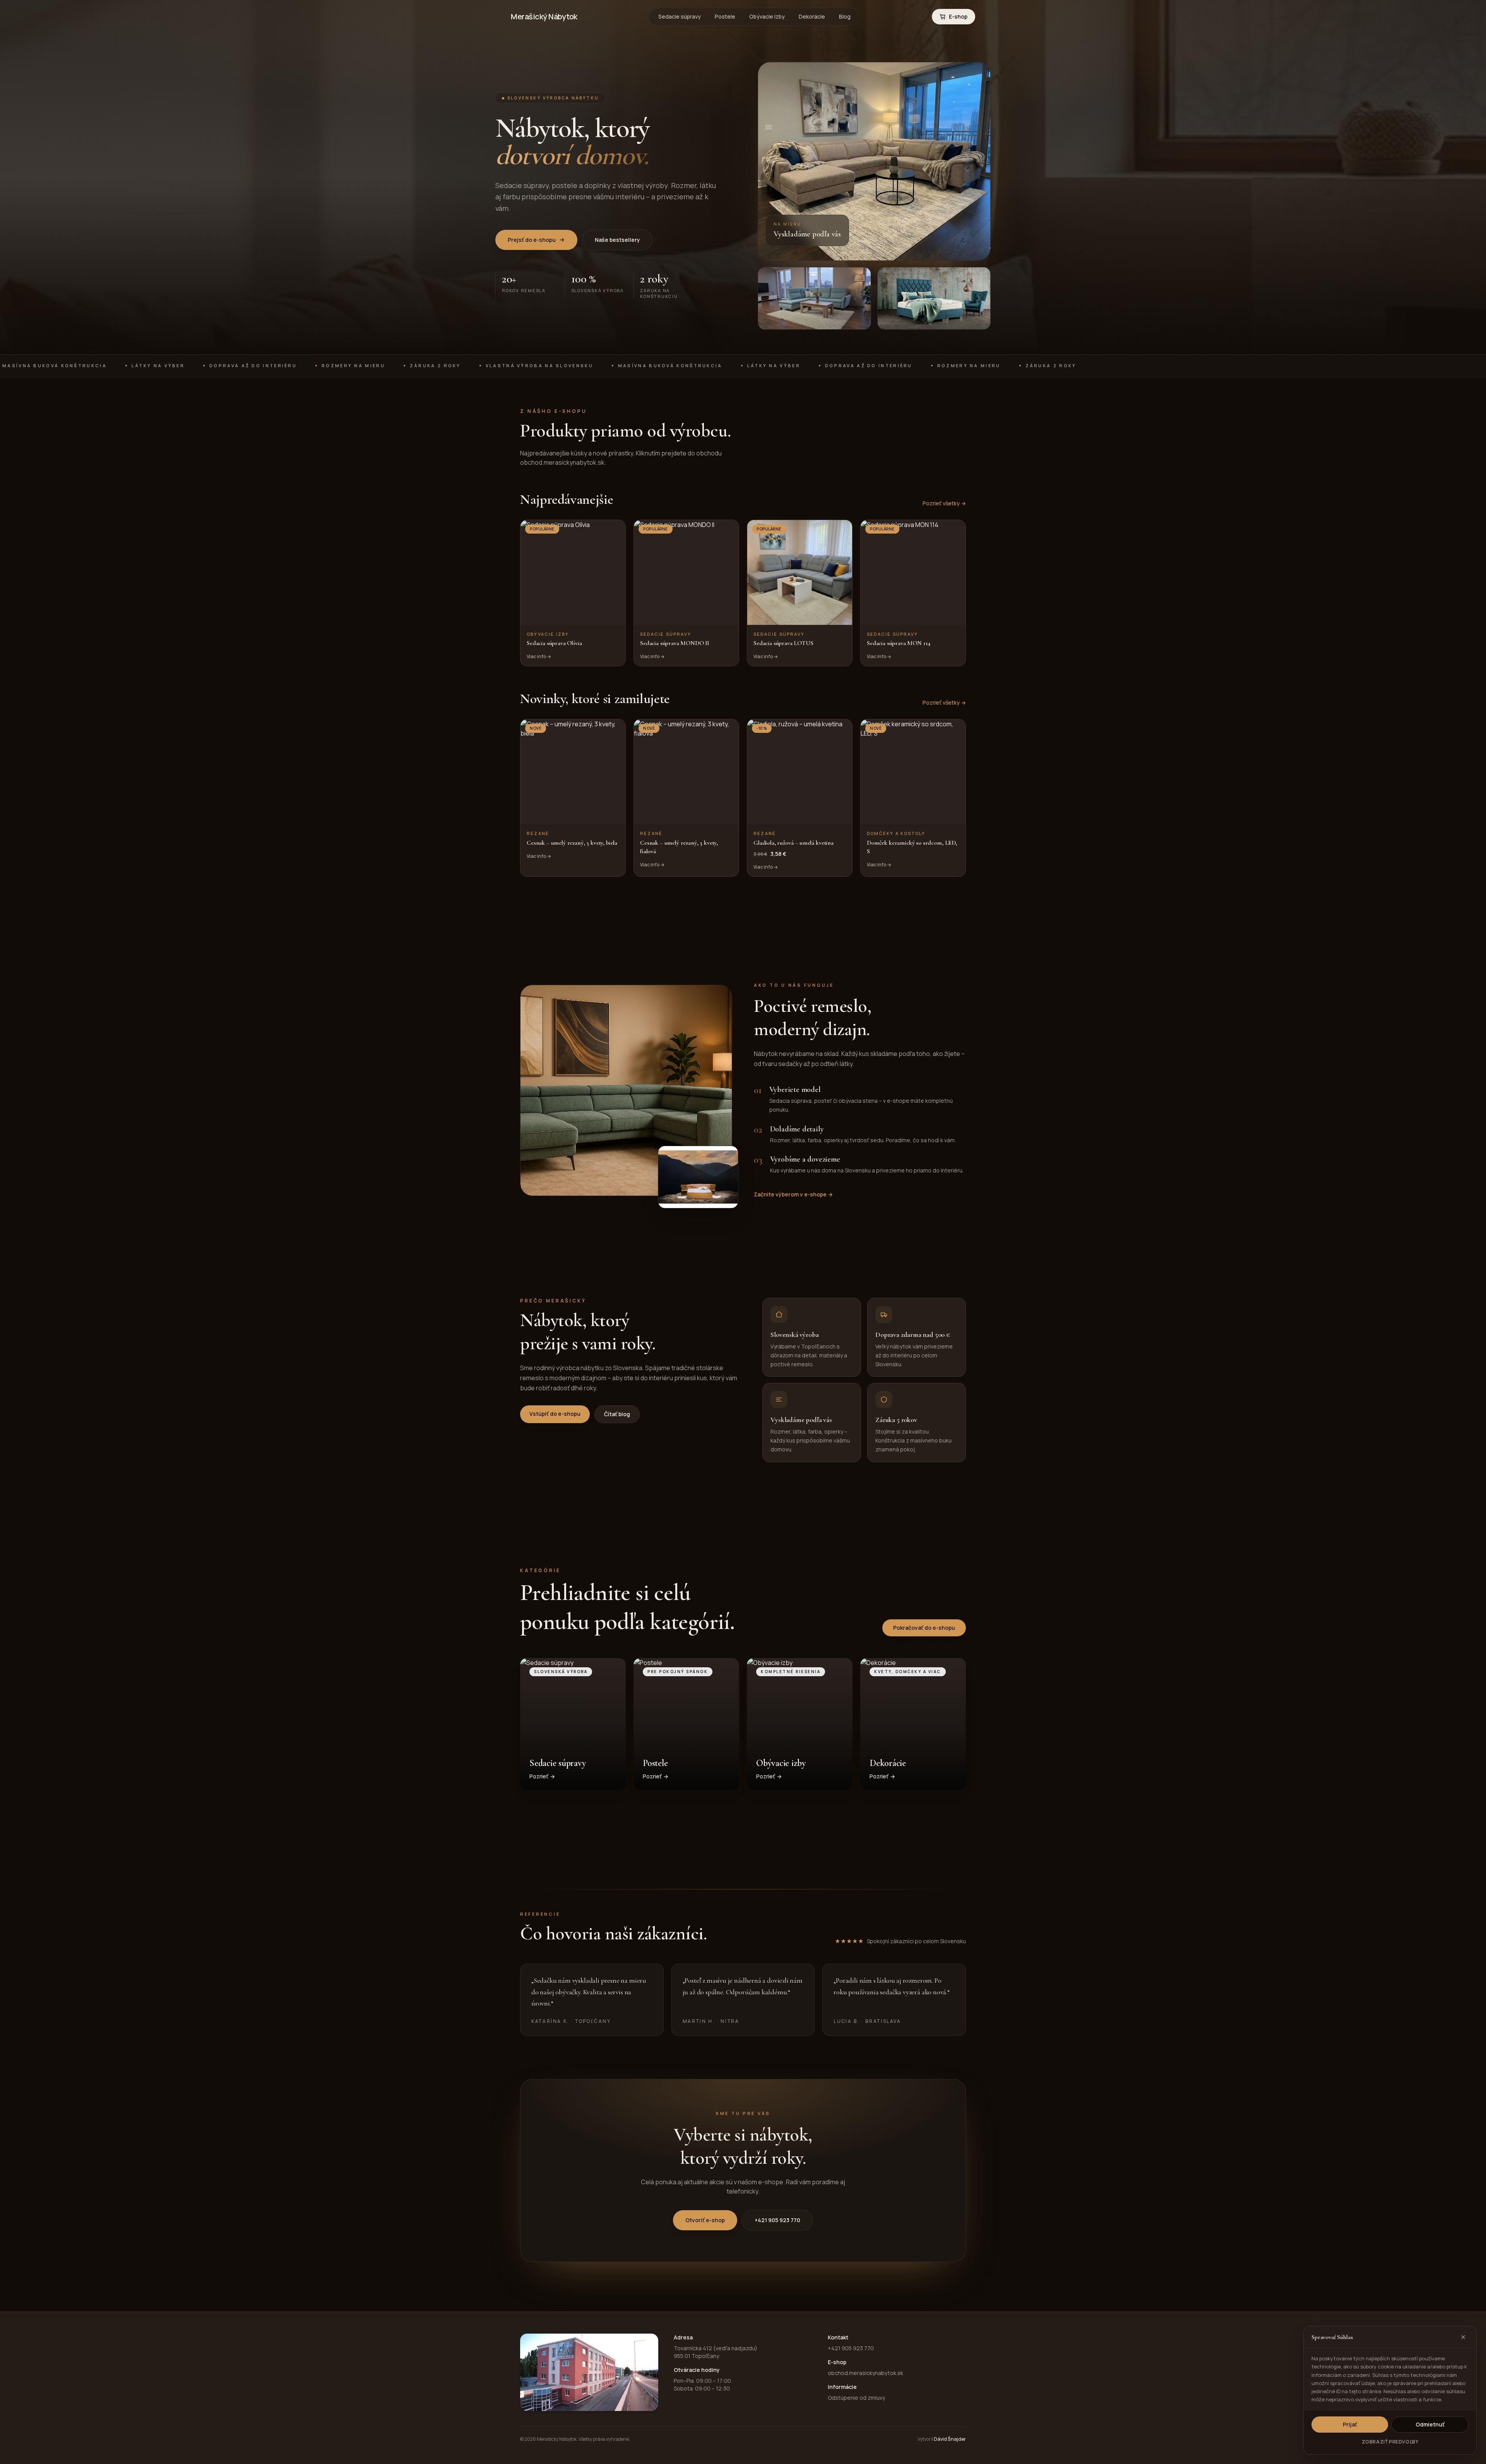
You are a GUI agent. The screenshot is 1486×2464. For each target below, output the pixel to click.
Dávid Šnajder (950, 2439)
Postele (725, 16)
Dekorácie (812, 16)
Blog (845, 16)
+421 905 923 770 (777, 2220)
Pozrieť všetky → (944, 503)
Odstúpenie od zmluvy (856, 2398)
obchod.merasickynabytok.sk (865, 2373)
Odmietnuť (1430, 2424)
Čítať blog (617, 1414)
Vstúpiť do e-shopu (555, 1414)
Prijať (1350, 2424)
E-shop (958, 16)
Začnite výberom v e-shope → (793, 1194)
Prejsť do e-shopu (532, 240)
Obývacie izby (767, 16)
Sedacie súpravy (680, 16)
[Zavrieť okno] (1463, 2337)
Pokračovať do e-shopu (924, 1628)
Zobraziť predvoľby (1390, 2442)
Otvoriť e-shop (705, 2220)
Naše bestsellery (617, 240)
